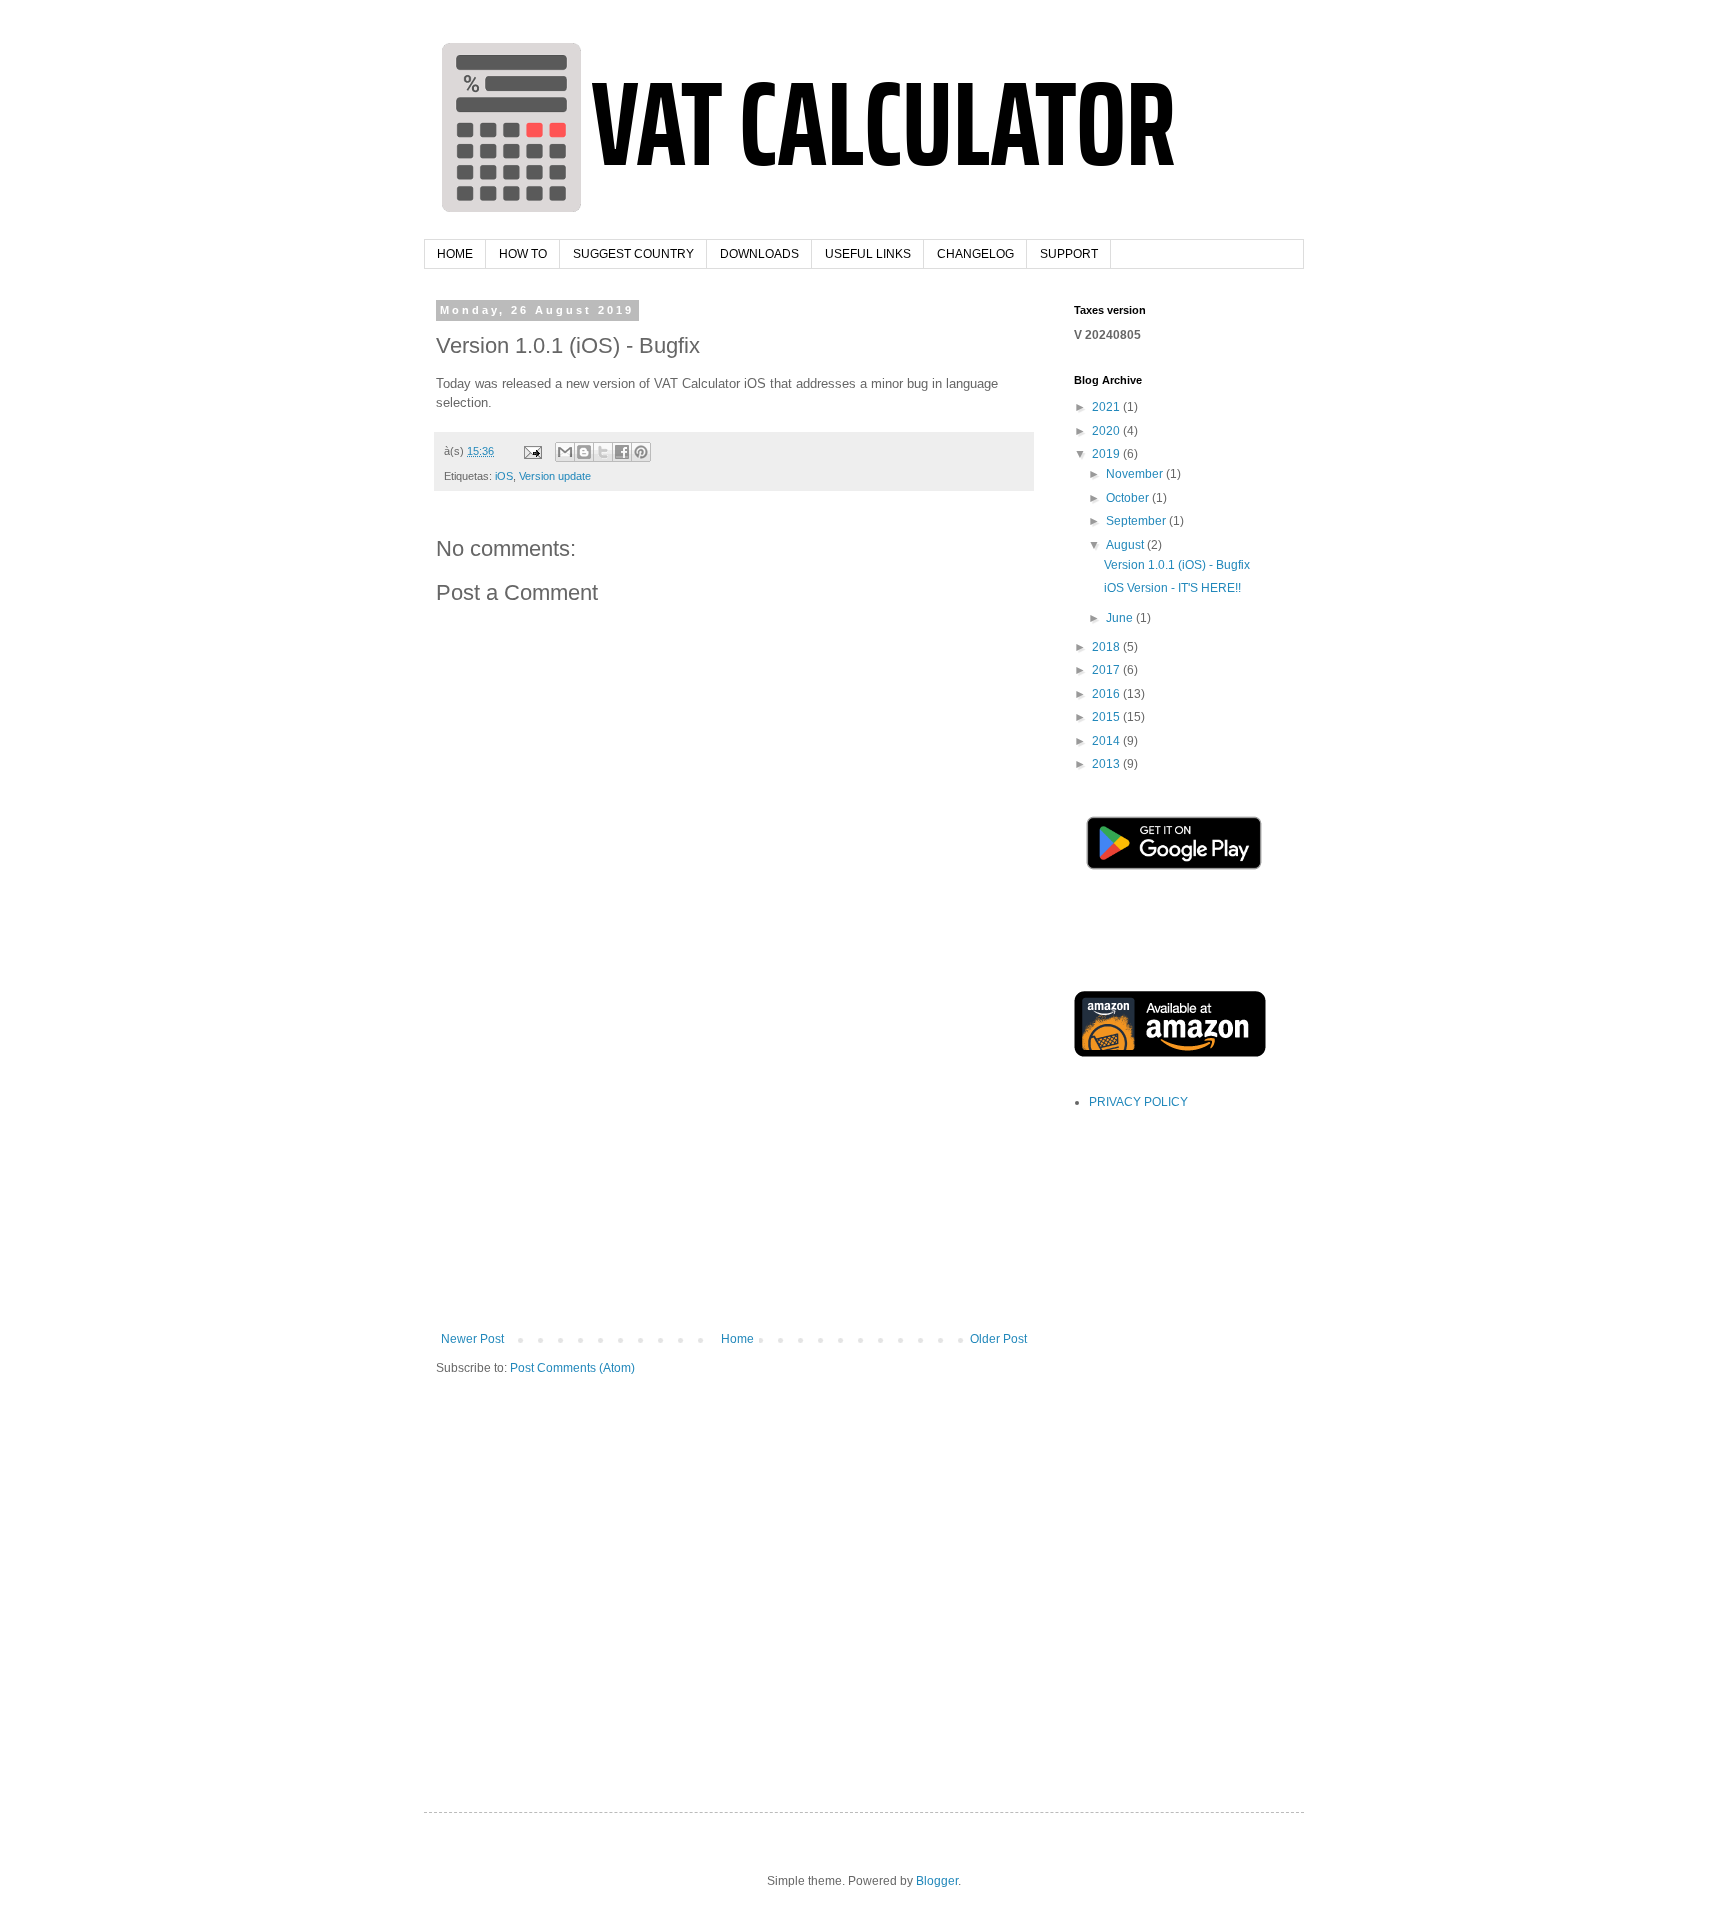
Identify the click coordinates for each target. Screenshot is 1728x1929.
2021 (1107, 407)
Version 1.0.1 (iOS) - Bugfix (1177, 565)
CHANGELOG (975, 254)
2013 (1107, 764)
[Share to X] (603, 452)
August (1126, 545)
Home (737, 1339)
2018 (1107, 647)
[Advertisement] (734, 1182)
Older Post (998, 1339)
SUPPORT (1069, 254)
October (1129, 498)
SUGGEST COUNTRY (633, 254)
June (1121, 618)
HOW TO (523, 254)
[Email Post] (532, 451)
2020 (1107, 431)
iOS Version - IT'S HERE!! (1172, 588)
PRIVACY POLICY (1138, 1102)
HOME (455, 254)
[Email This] (565, 452)
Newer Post (472, 1339)
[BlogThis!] (584, 452)
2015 (1107, 717)
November (1136, 474)
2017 (1107, 670)
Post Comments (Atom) (572, 1368)
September (1137, 521)
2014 (1107, 741)
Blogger (937, 1881)
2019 (1107, 454)
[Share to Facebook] (622, 452)
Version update (555, 476)
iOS (504, 476)
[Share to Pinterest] (641, 452)
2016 (1107, 694)
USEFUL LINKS (868, 254)
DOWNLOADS (759, 254)
